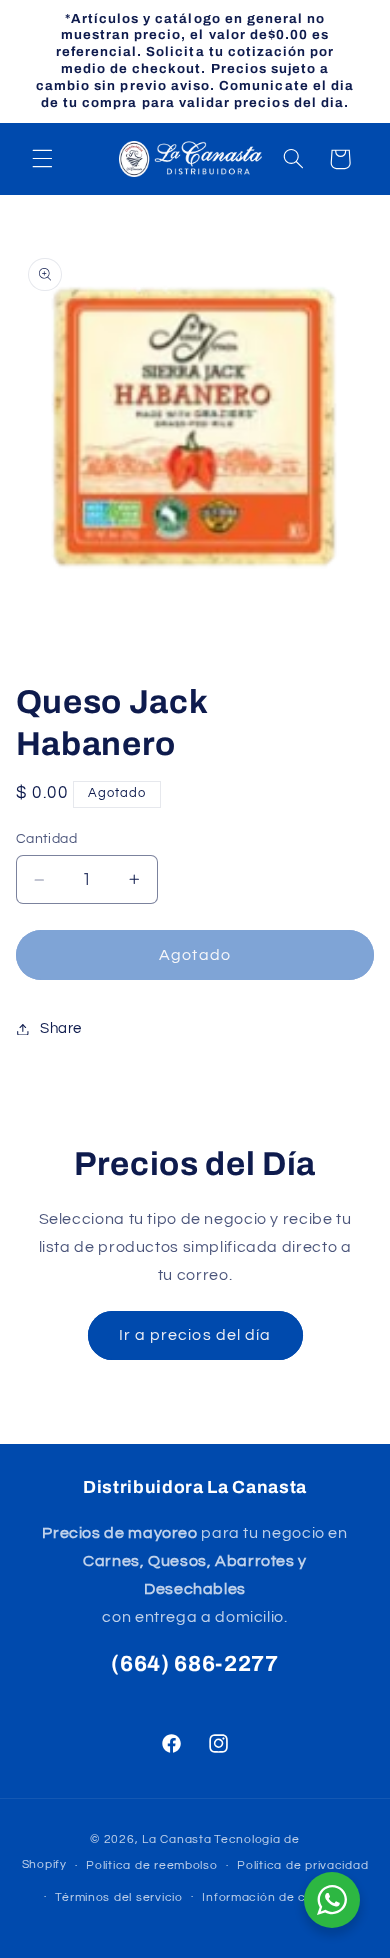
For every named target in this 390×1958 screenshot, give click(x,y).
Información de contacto (278, 1897)
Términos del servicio (118, 1897)
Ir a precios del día (195, 1335)
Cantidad (46, 839)
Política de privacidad (302, 1865)
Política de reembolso (151, 1865)
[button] (42, 159)
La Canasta (176, 1839)
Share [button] (61, 1028)
